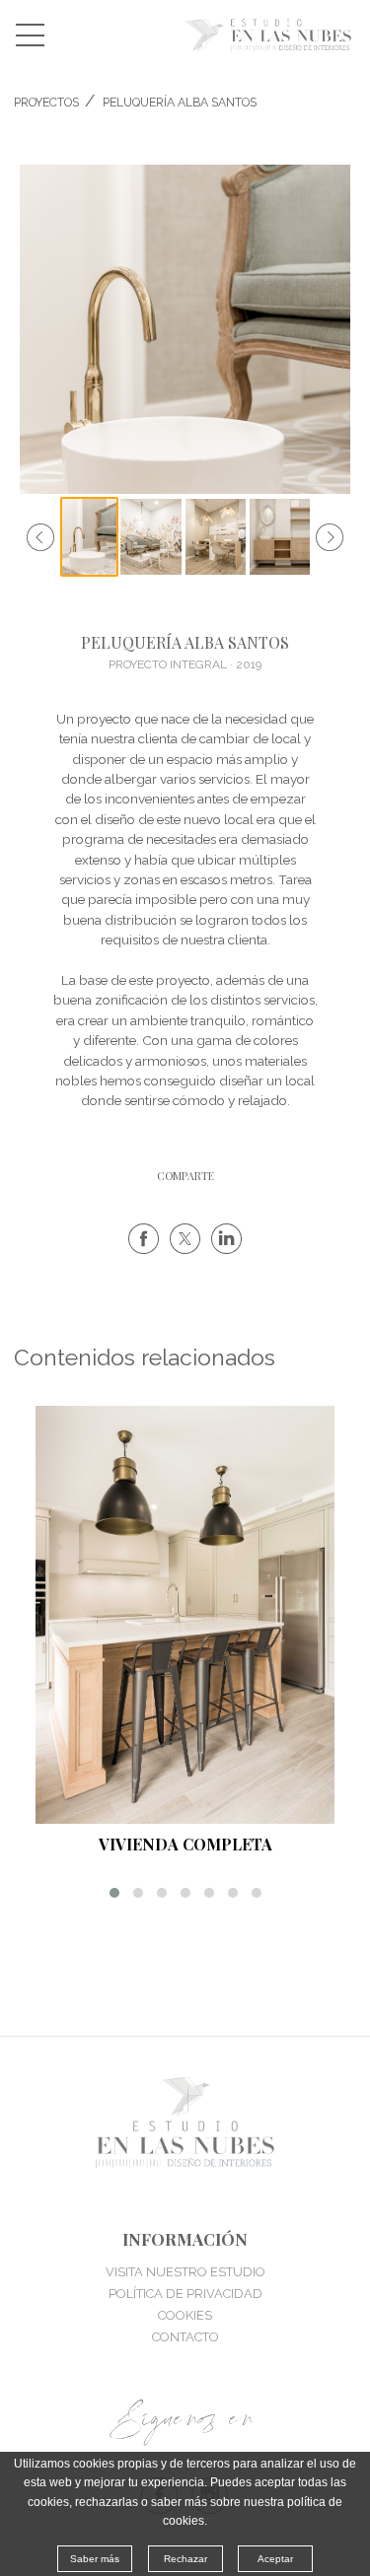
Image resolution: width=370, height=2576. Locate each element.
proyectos (46, 103)
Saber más (95, 2559)
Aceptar (275, 2559)
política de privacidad (185, 2294)
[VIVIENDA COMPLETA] (185, 1615)
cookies (185, 2315)
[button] (114, 1893)
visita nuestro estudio (185, 2272)
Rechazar (185, 2559)
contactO (185, 2337)
